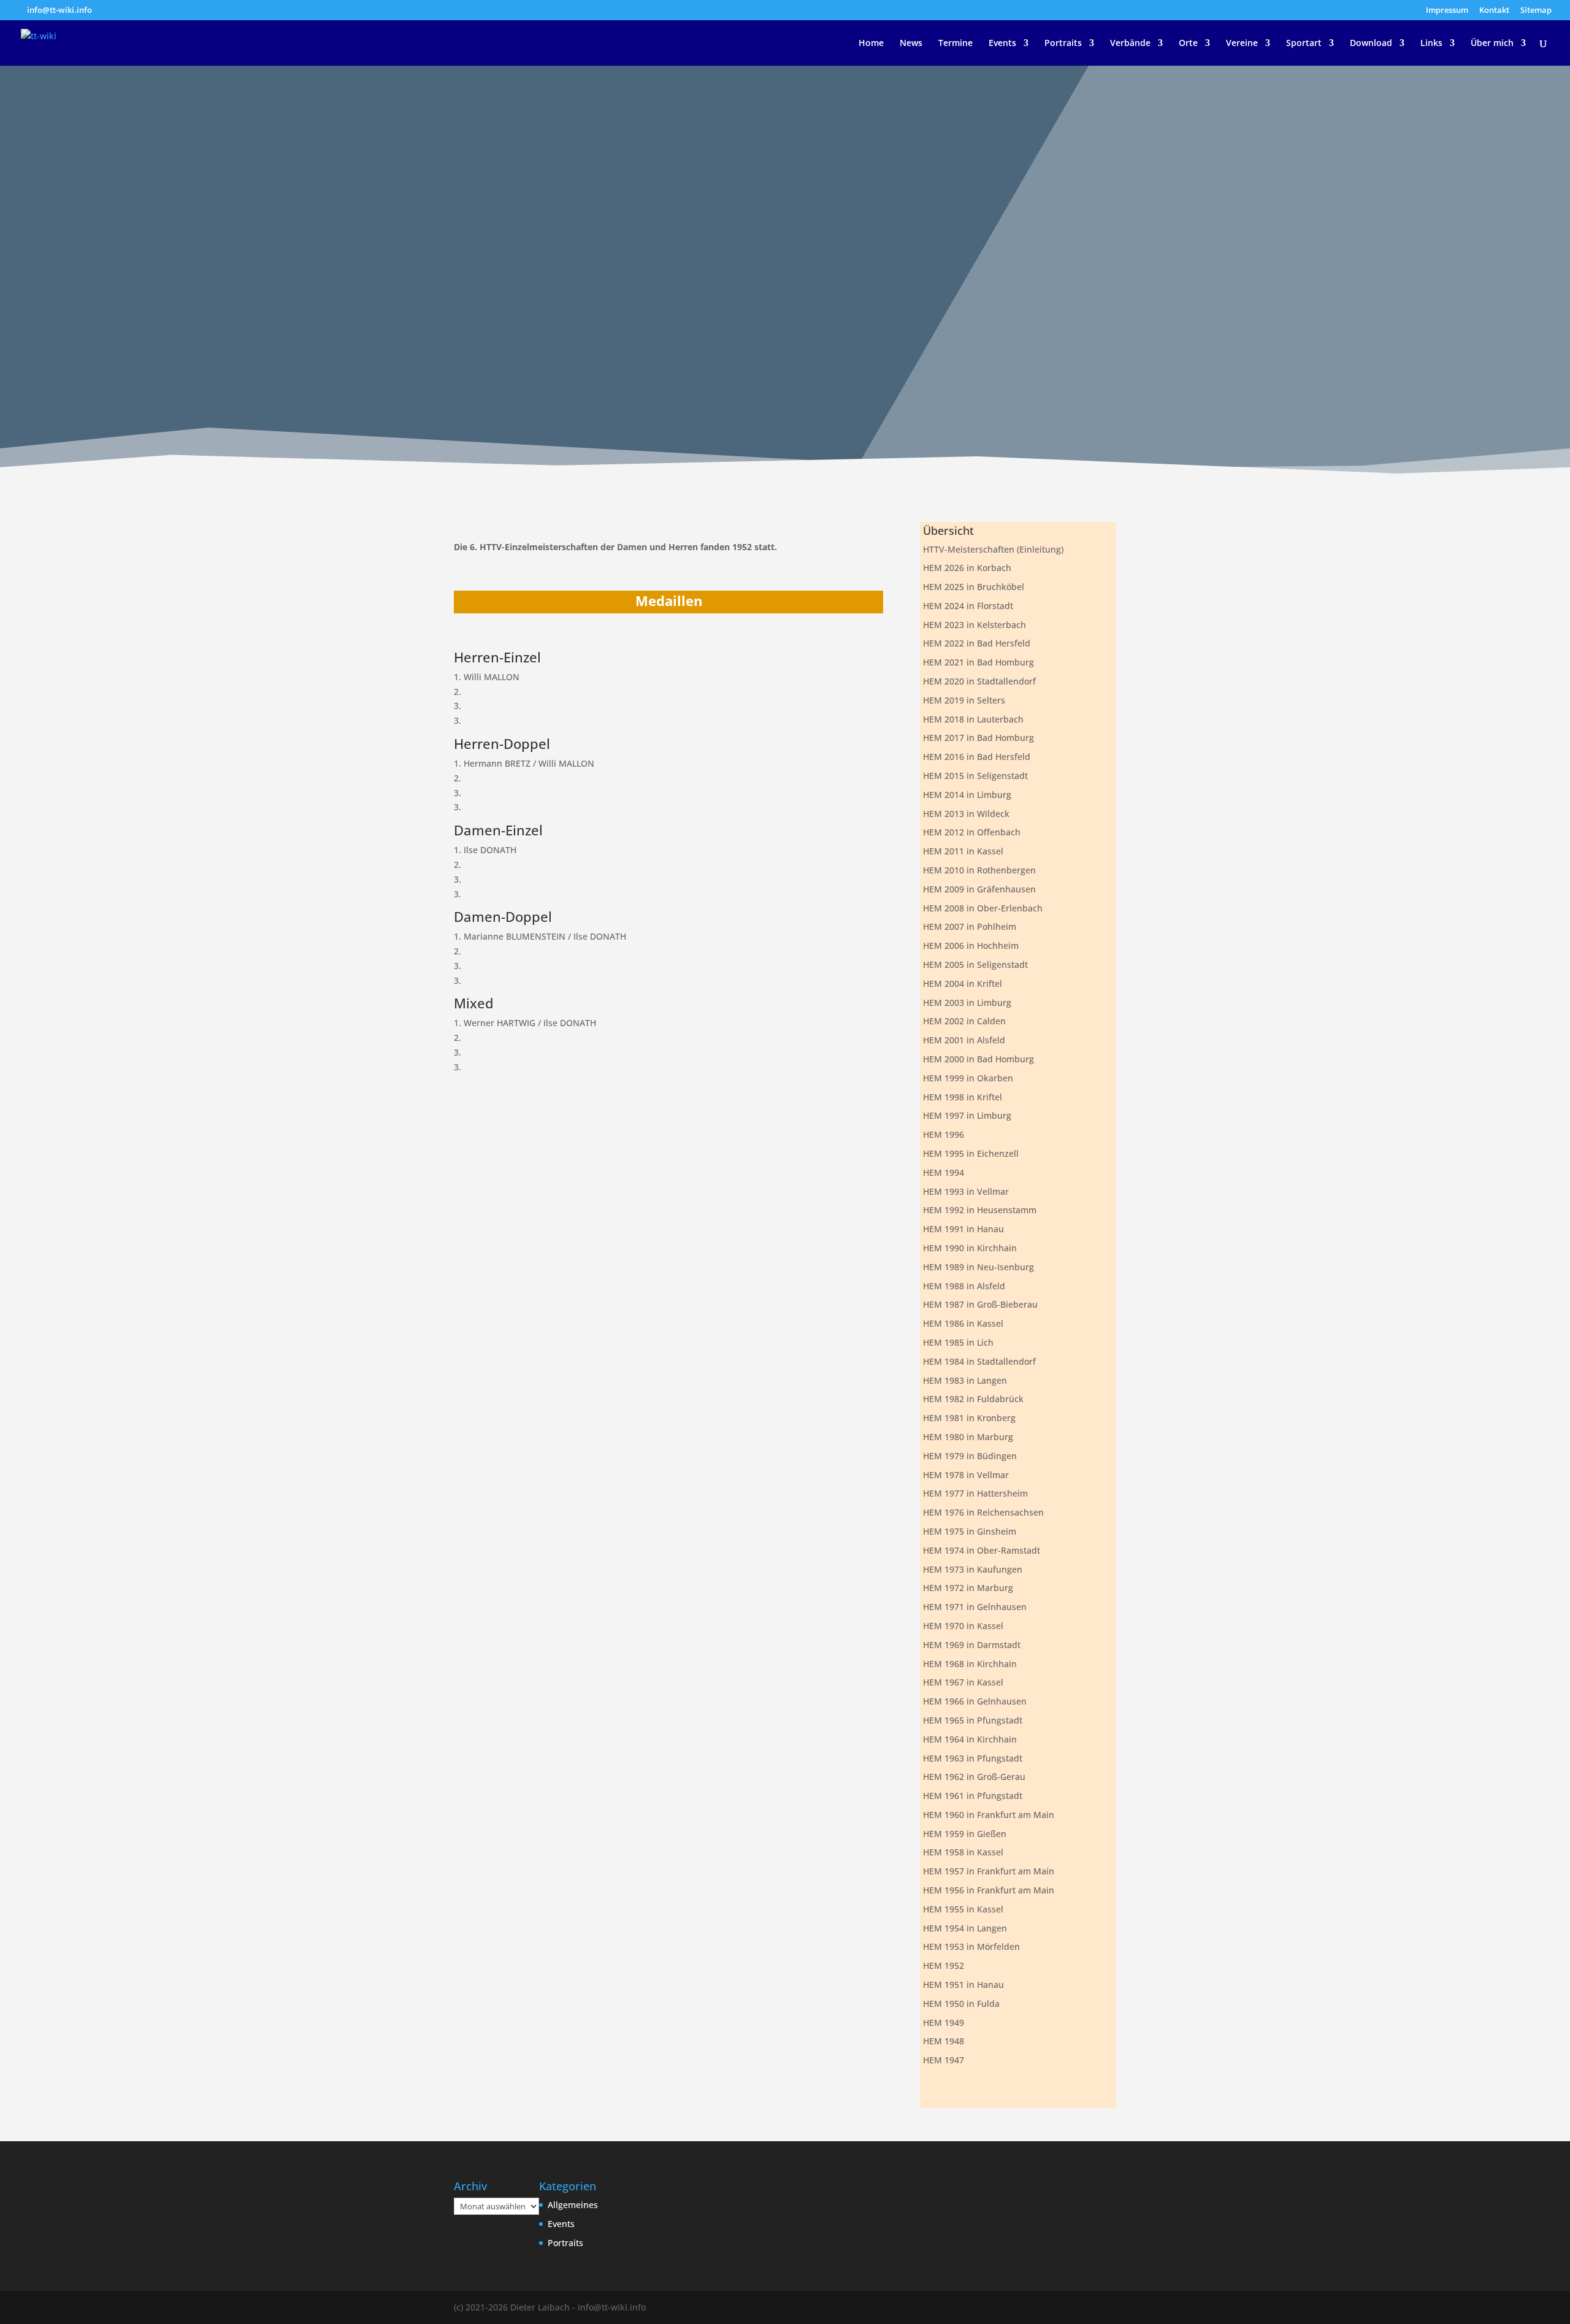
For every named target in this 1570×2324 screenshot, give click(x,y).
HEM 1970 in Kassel (963, 1626)
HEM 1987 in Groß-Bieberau (980, 1304)
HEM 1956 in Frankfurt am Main (989, 1890)
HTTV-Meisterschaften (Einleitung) (993, 549)
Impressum (1447, 11)
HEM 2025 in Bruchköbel (974, 587)
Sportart (1304, 44)
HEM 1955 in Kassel (963, 1909)
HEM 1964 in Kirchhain (970, 1739)
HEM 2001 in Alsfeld (964, 1040)
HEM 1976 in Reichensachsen (983, 1512)
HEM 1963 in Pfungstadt (973, 1758)
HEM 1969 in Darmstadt (972, 1645)
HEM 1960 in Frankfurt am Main (989, 1815)
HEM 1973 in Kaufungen (973, 1569)
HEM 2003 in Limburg (967, 1003)
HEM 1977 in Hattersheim (975, 1493)
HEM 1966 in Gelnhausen (975, 1701)
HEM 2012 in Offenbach (972, 832)
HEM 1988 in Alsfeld (964, 1286)
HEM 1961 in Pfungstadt (973, 1796)
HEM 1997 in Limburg (967, 1115)
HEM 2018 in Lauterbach (973, 719)
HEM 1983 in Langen (965, 1380)
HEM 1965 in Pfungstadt (973, 1720)
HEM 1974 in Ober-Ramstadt (982, 1550)
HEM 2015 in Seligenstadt (975, 776)
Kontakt (1494, 11)
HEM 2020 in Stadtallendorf (979, 681)
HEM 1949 (944, 2023)
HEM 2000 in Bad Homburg (978, 1059)
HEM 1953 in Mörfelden (971, 1946)
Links (1431, 44)
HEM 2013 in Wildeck (966, 814)
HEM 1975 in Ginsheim (970, 1531)
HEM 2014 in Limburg (967, 795)
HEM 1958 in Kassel (963, 1852)
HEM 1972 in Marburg (968, 1588)
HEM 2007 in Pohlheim (970, 926)
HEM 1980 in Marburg (968, 1437)
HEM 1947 (944, 2060)
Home (871, 44)
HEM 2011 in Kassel (963, 851)
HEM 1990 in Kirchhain (970, 1248)
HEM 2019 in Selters (964, 700)
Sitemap (1536, 11)
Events (1002, 44)
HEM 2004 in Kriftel (963, 984)
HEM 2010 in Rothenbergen (979, 870)
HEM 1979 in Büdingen (970, 1456)
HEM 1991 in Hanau (963, 1229)
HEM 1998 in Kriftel (963, 1097)
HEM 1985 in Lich (958, 1342)
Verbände (1130, 44)
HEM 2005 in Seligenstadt (975, 964)
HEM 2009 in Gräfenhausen (979, 889)
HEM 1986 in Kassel (963, 1323)
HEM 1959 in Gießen (965, 1834)
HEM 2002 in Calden (964, 1021)
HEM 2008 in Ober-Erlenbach (983, 908)
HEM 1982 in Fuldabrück (973, 1399)
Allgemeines (573, 2205)
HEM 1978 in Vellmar (966, 1475)
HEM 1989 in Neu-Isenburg (978, 1267)
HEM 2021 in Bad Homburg (978, 662)
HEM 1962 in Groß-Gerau (974, 1777)
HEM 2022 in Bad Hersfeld (977, 643)
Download (1371, 44)
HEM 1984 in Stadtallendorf (979, 1361)
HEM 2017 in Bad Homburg (978, 738)
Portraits (1063, 44)
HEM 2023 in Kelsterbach (975, 625)
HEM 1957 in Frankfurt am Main (989, 1871)
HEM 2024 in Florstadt (968, 606)
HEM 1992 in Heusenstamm (980, 1210)
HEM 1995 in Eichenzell (971, 1153)
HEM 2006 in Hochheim (971, 945)
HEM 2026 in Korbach (967, 568)
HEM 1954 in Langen (965, 1928)
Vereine (1242, 44)
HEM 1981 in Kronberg (969, 1418)
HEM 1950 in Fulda (961, 2004)
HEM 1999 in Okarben (968, 1078)
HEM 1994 (944, 1172)
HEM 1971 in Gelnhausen (975, 1607)
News (911, 44)
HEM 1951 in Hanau (963, 1985)
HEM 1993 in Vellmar (966, 1191)
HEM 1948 (944, 2041)
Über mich (1492, 44)
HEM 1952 (944, 1965)
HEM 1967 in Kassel (963, 1682)
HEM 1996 (944, 1134)
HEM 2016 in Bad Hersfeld (977, 757)
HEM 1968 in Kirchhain (970, 1664)
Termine (955, 44)
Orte (1188, 44)
